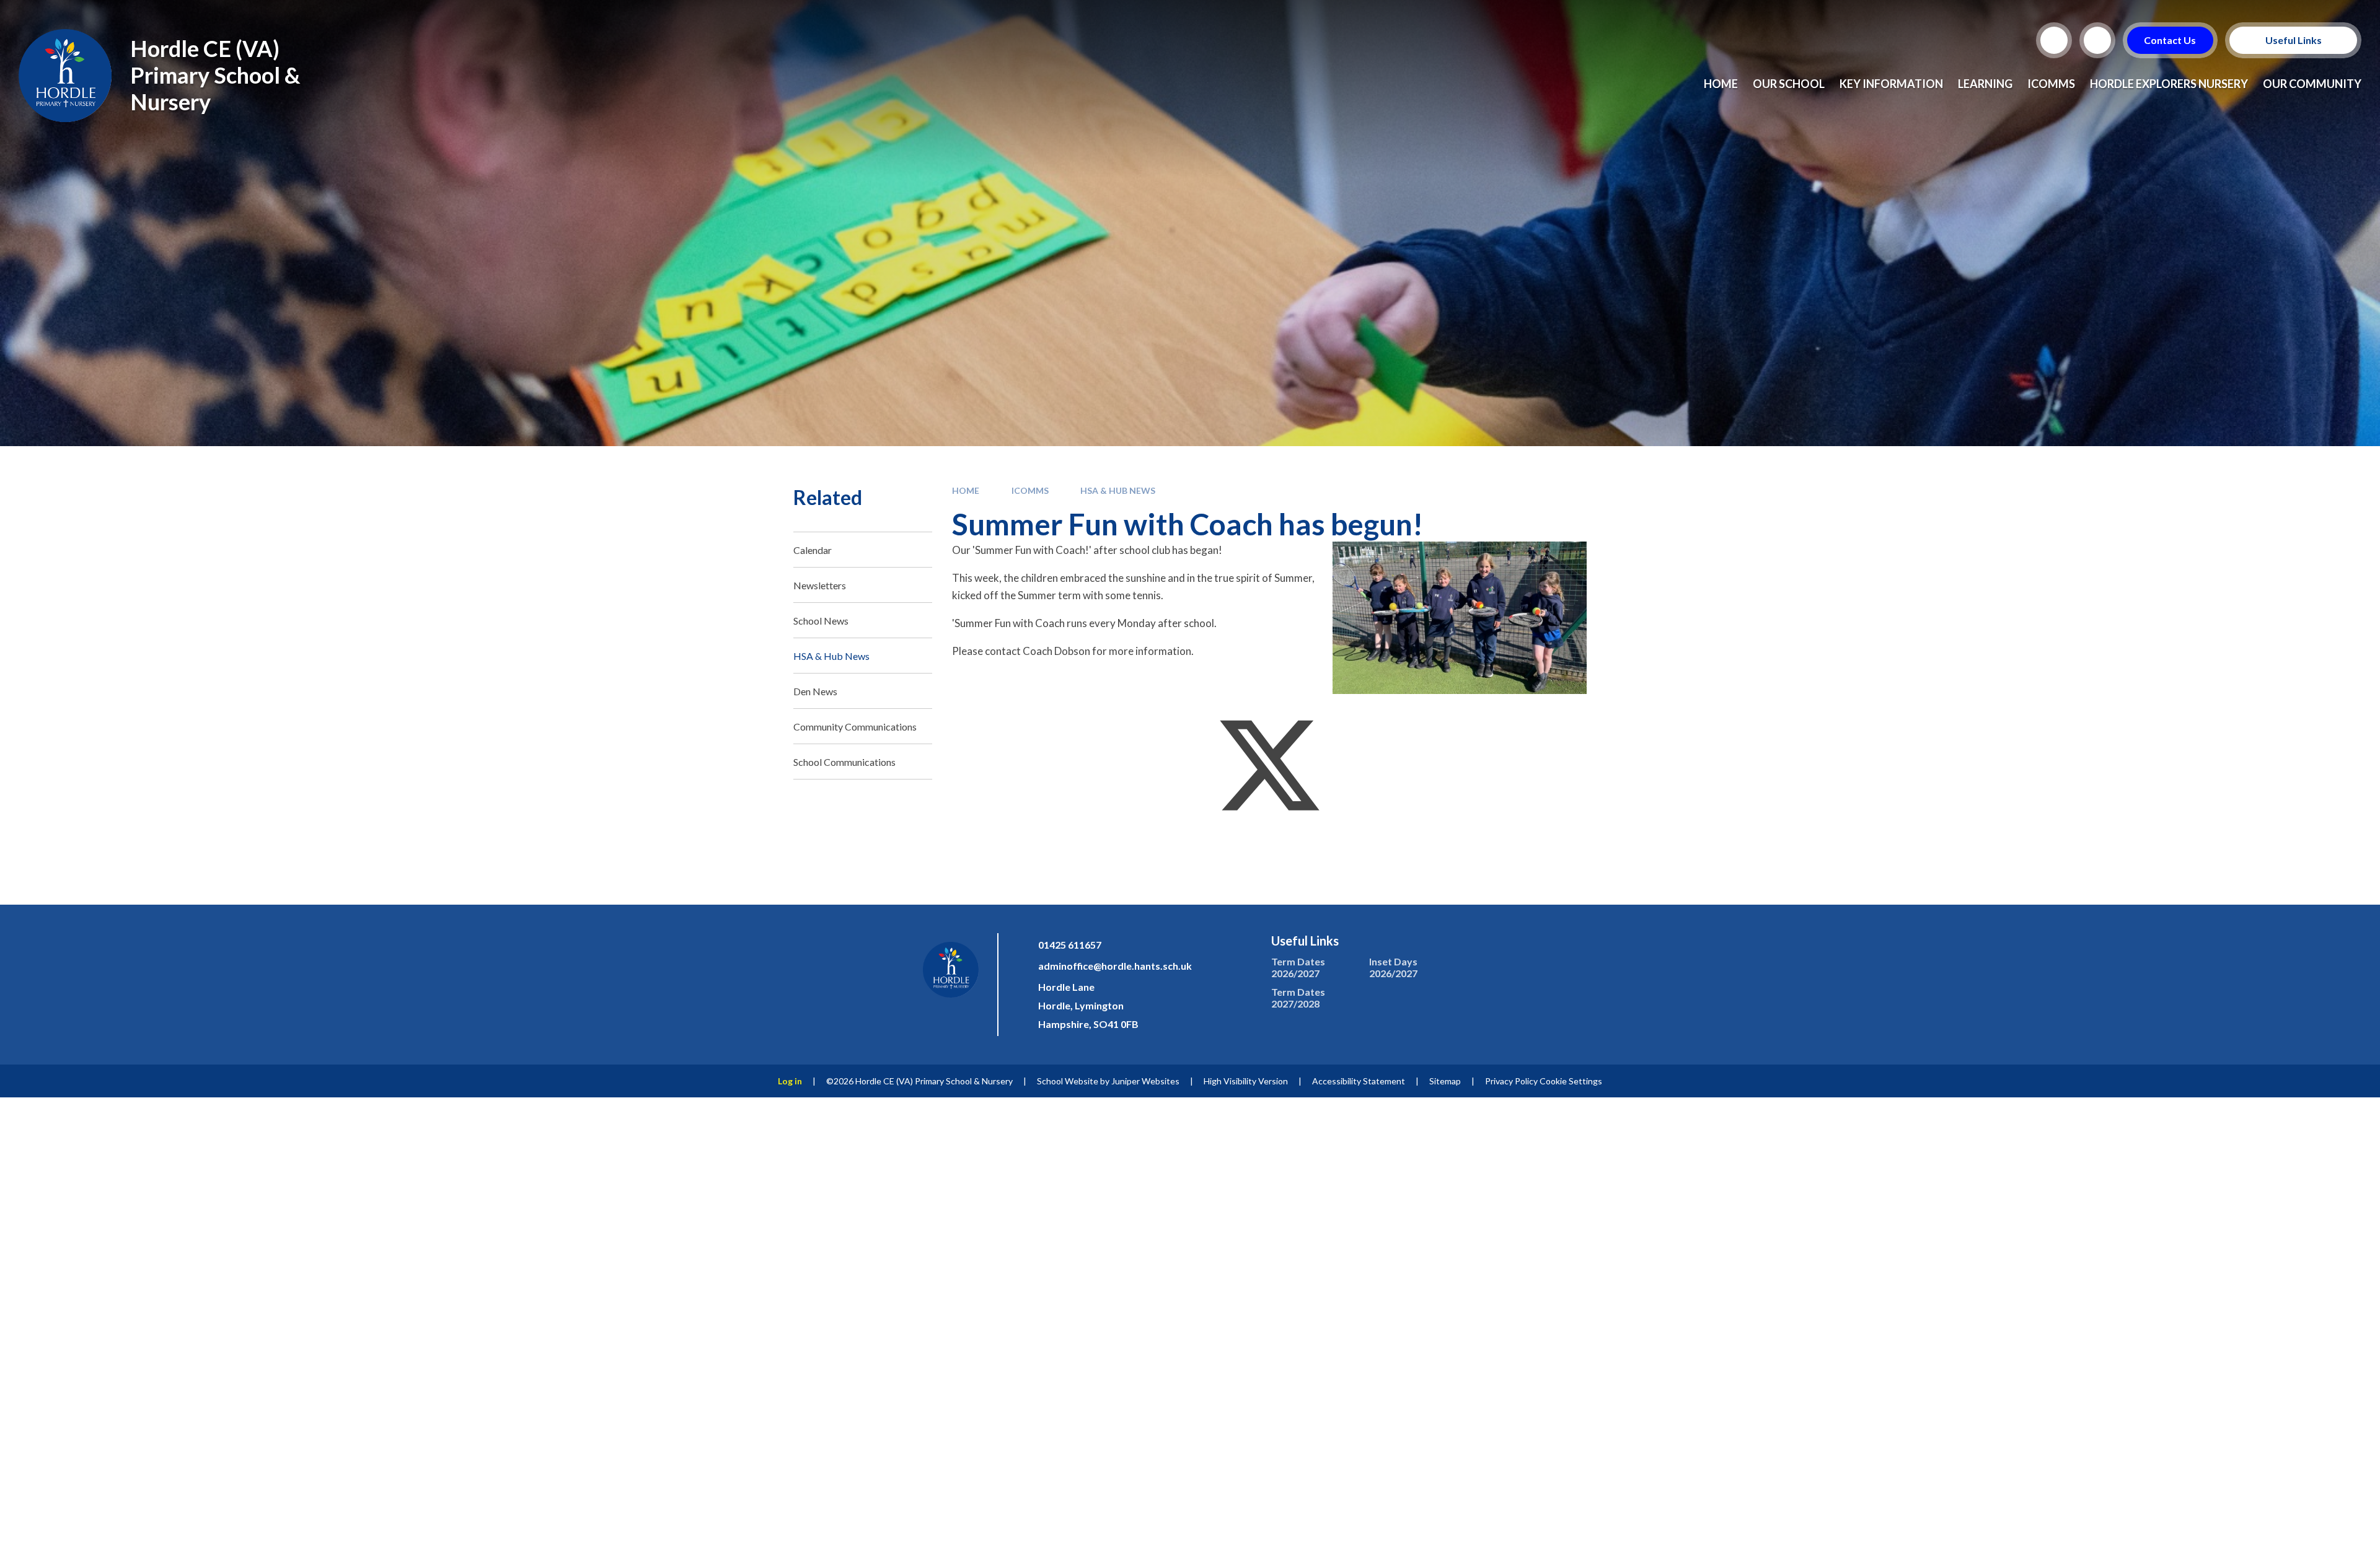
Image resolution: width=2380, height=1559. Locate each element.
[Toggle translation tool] (2097, 40)
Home (966, 490)
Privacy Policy (1511, 1081)
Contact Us (2171, 40)
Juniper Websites (1145, 1081)
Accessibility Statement (1359, 1081)
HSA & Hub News (1118, 490)
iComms (1030, 490)
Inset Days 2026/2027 (1393, 967)
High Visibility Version (1246, 1081)
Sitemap (1445, 1081)
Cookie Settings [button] (1571, 1081)
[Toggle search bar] (2054, 40)
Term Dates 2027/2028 (1298, 998)
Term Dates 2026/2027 (1298, 967)
